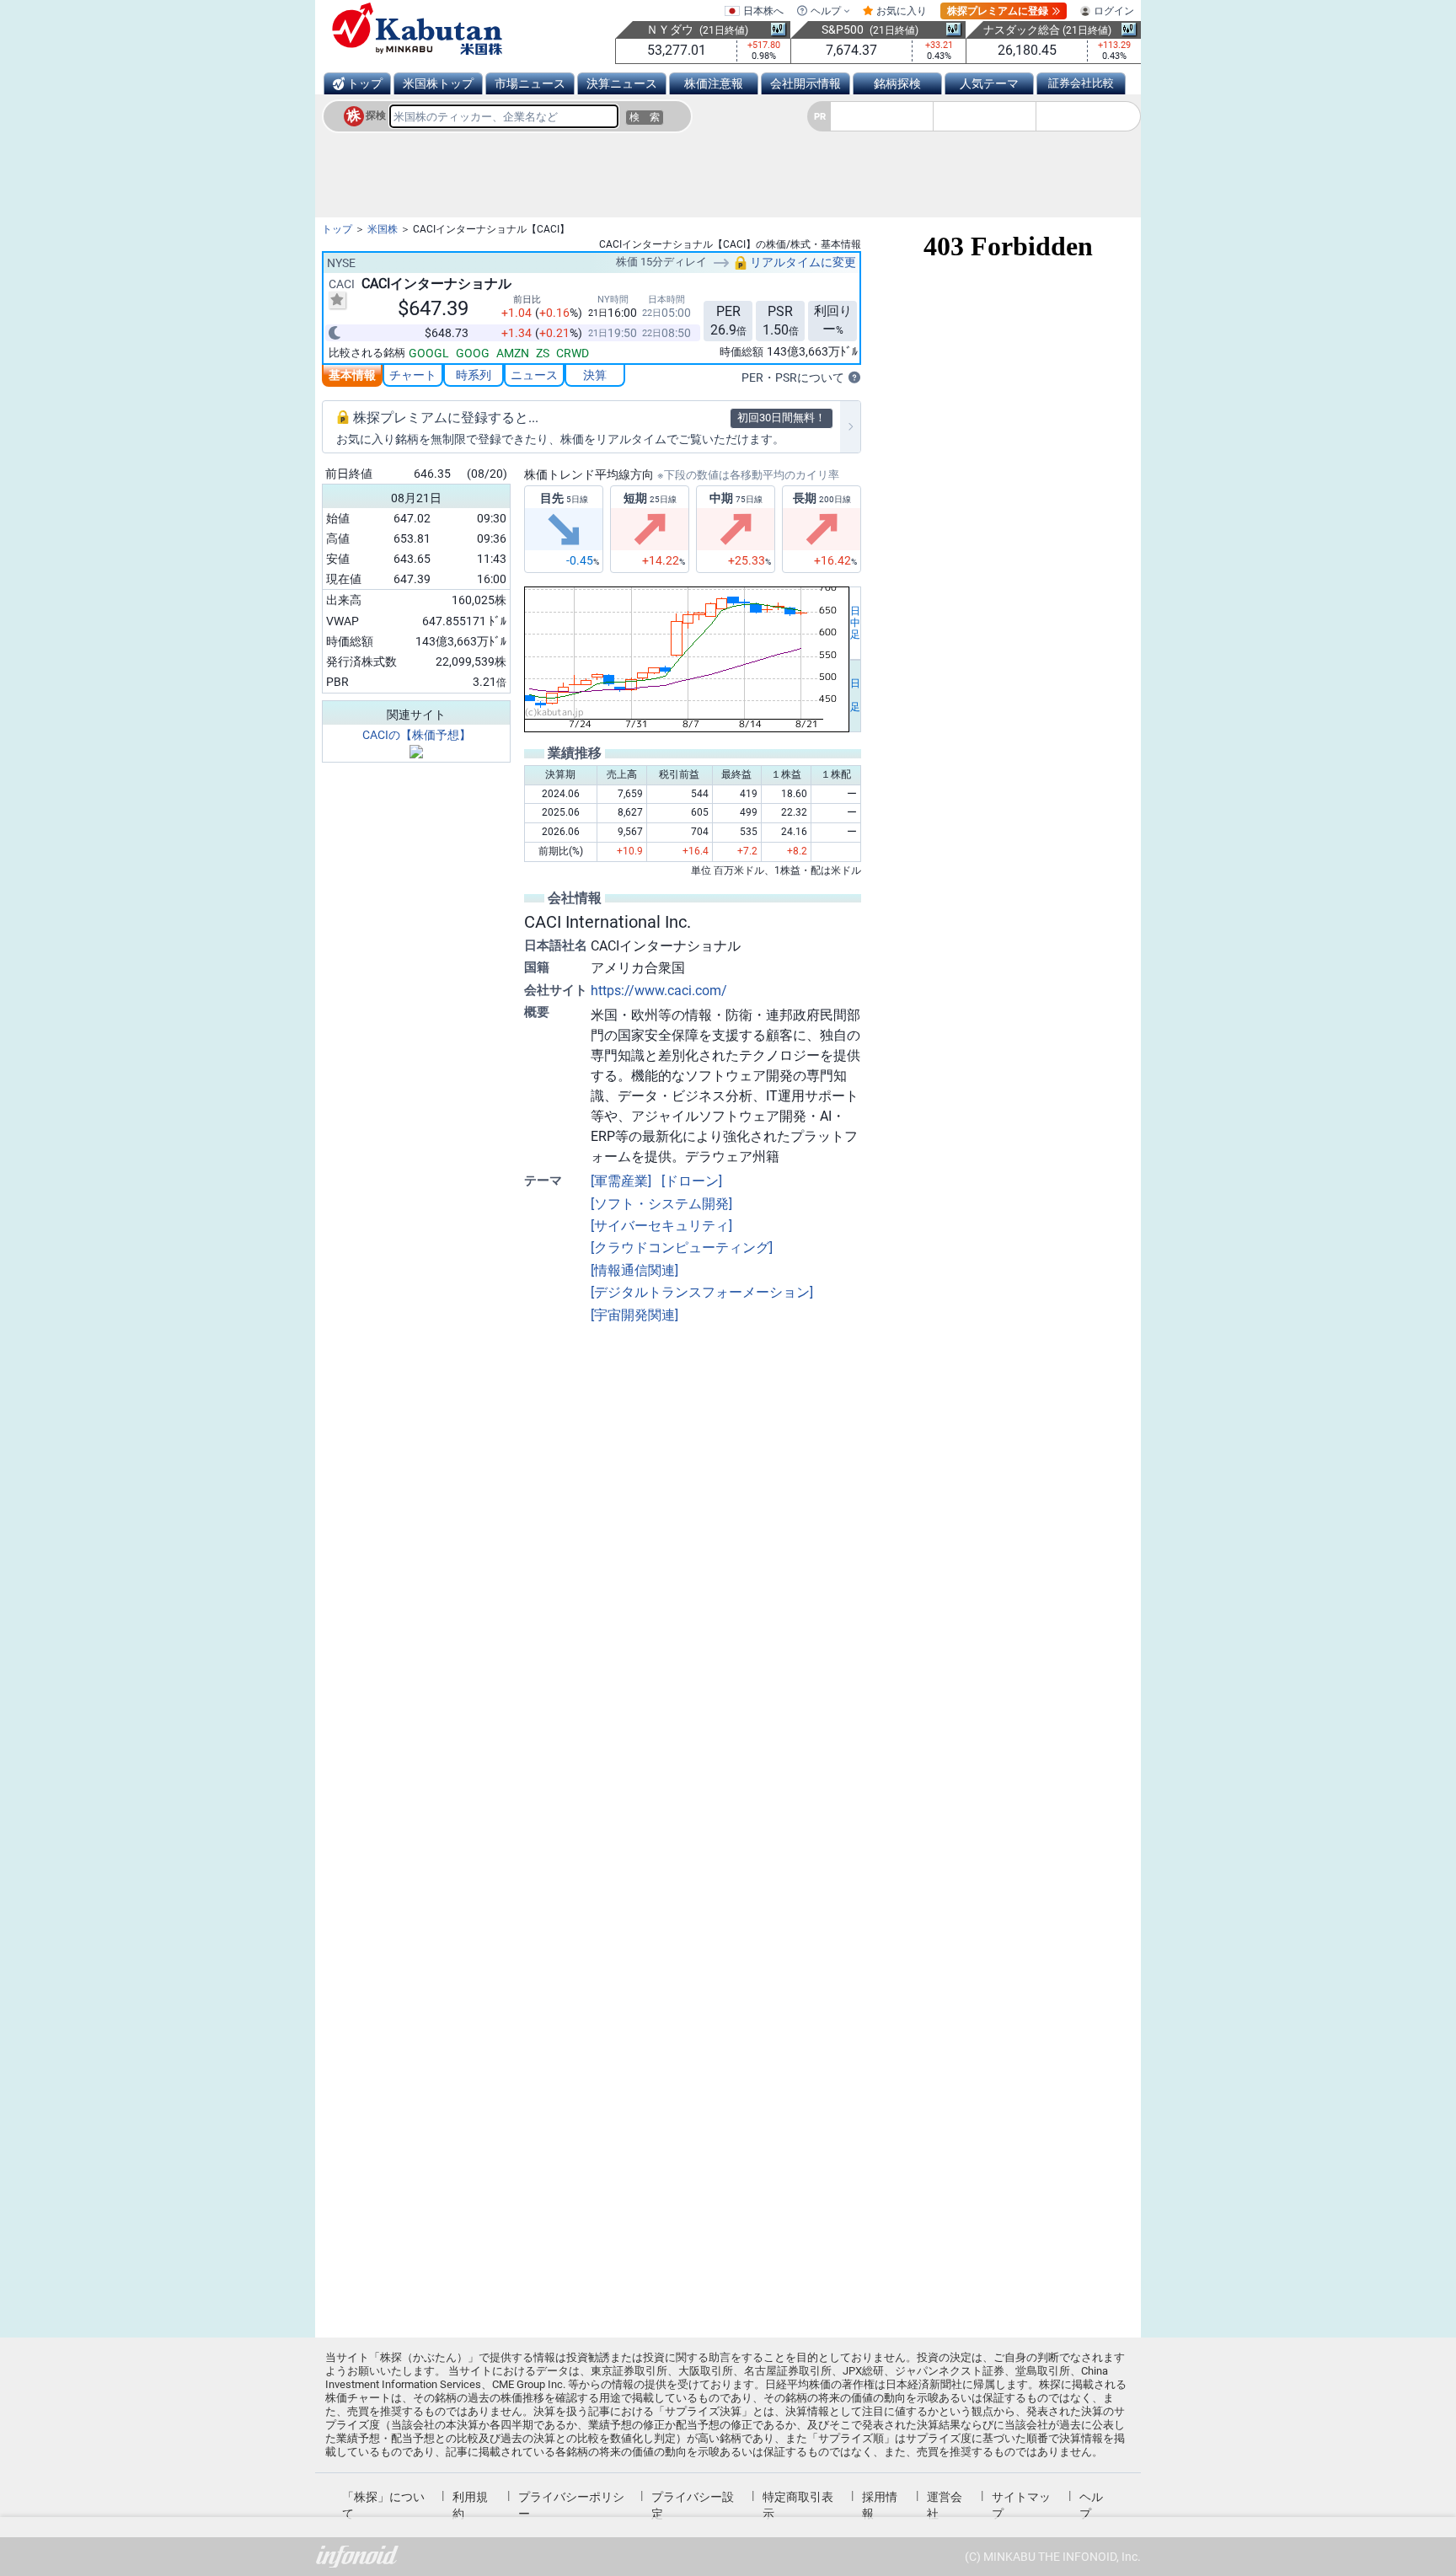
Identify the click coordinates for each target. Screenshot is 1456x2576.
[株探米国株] (417, 29)
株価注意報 (714, 83)
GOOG (473, 353)
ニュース (534, 375)
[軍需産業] (621, 1181)
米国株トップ (438, 83)
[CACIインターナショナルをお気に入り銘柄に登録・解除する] (337, 300)
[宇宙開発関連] (634, 1315)
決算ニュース (622, 83)
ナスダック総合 (1022, 30)
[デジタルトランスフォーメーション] (702, 1292)
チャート (413, 375)
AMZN (513, 353)
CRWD (573, 353)
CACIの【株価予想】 (417, 735)
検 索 (645, 117)
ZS (543, 353)
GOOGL (429, 353)
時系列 (474, 375)
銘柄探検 (897, 83)
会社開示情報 (806, 83)
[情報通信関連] (634, 1270)
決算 (595, 375)
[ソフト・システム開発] (661, 1204)
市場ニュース (530, 83)
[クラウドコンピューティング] (682, 1248)
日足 (855, 695)
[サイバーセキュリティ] (661, 1226)
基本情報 (352, 375)
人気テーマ (989, 83)
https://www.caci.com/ (659, 991)
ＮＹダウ (670, 29)
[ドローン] (692, 1181)
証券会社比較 (1081, 83)
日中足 (855, 623)
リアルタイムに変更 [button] (802, 262)
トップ (365, 83)
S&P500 (843, 29)
